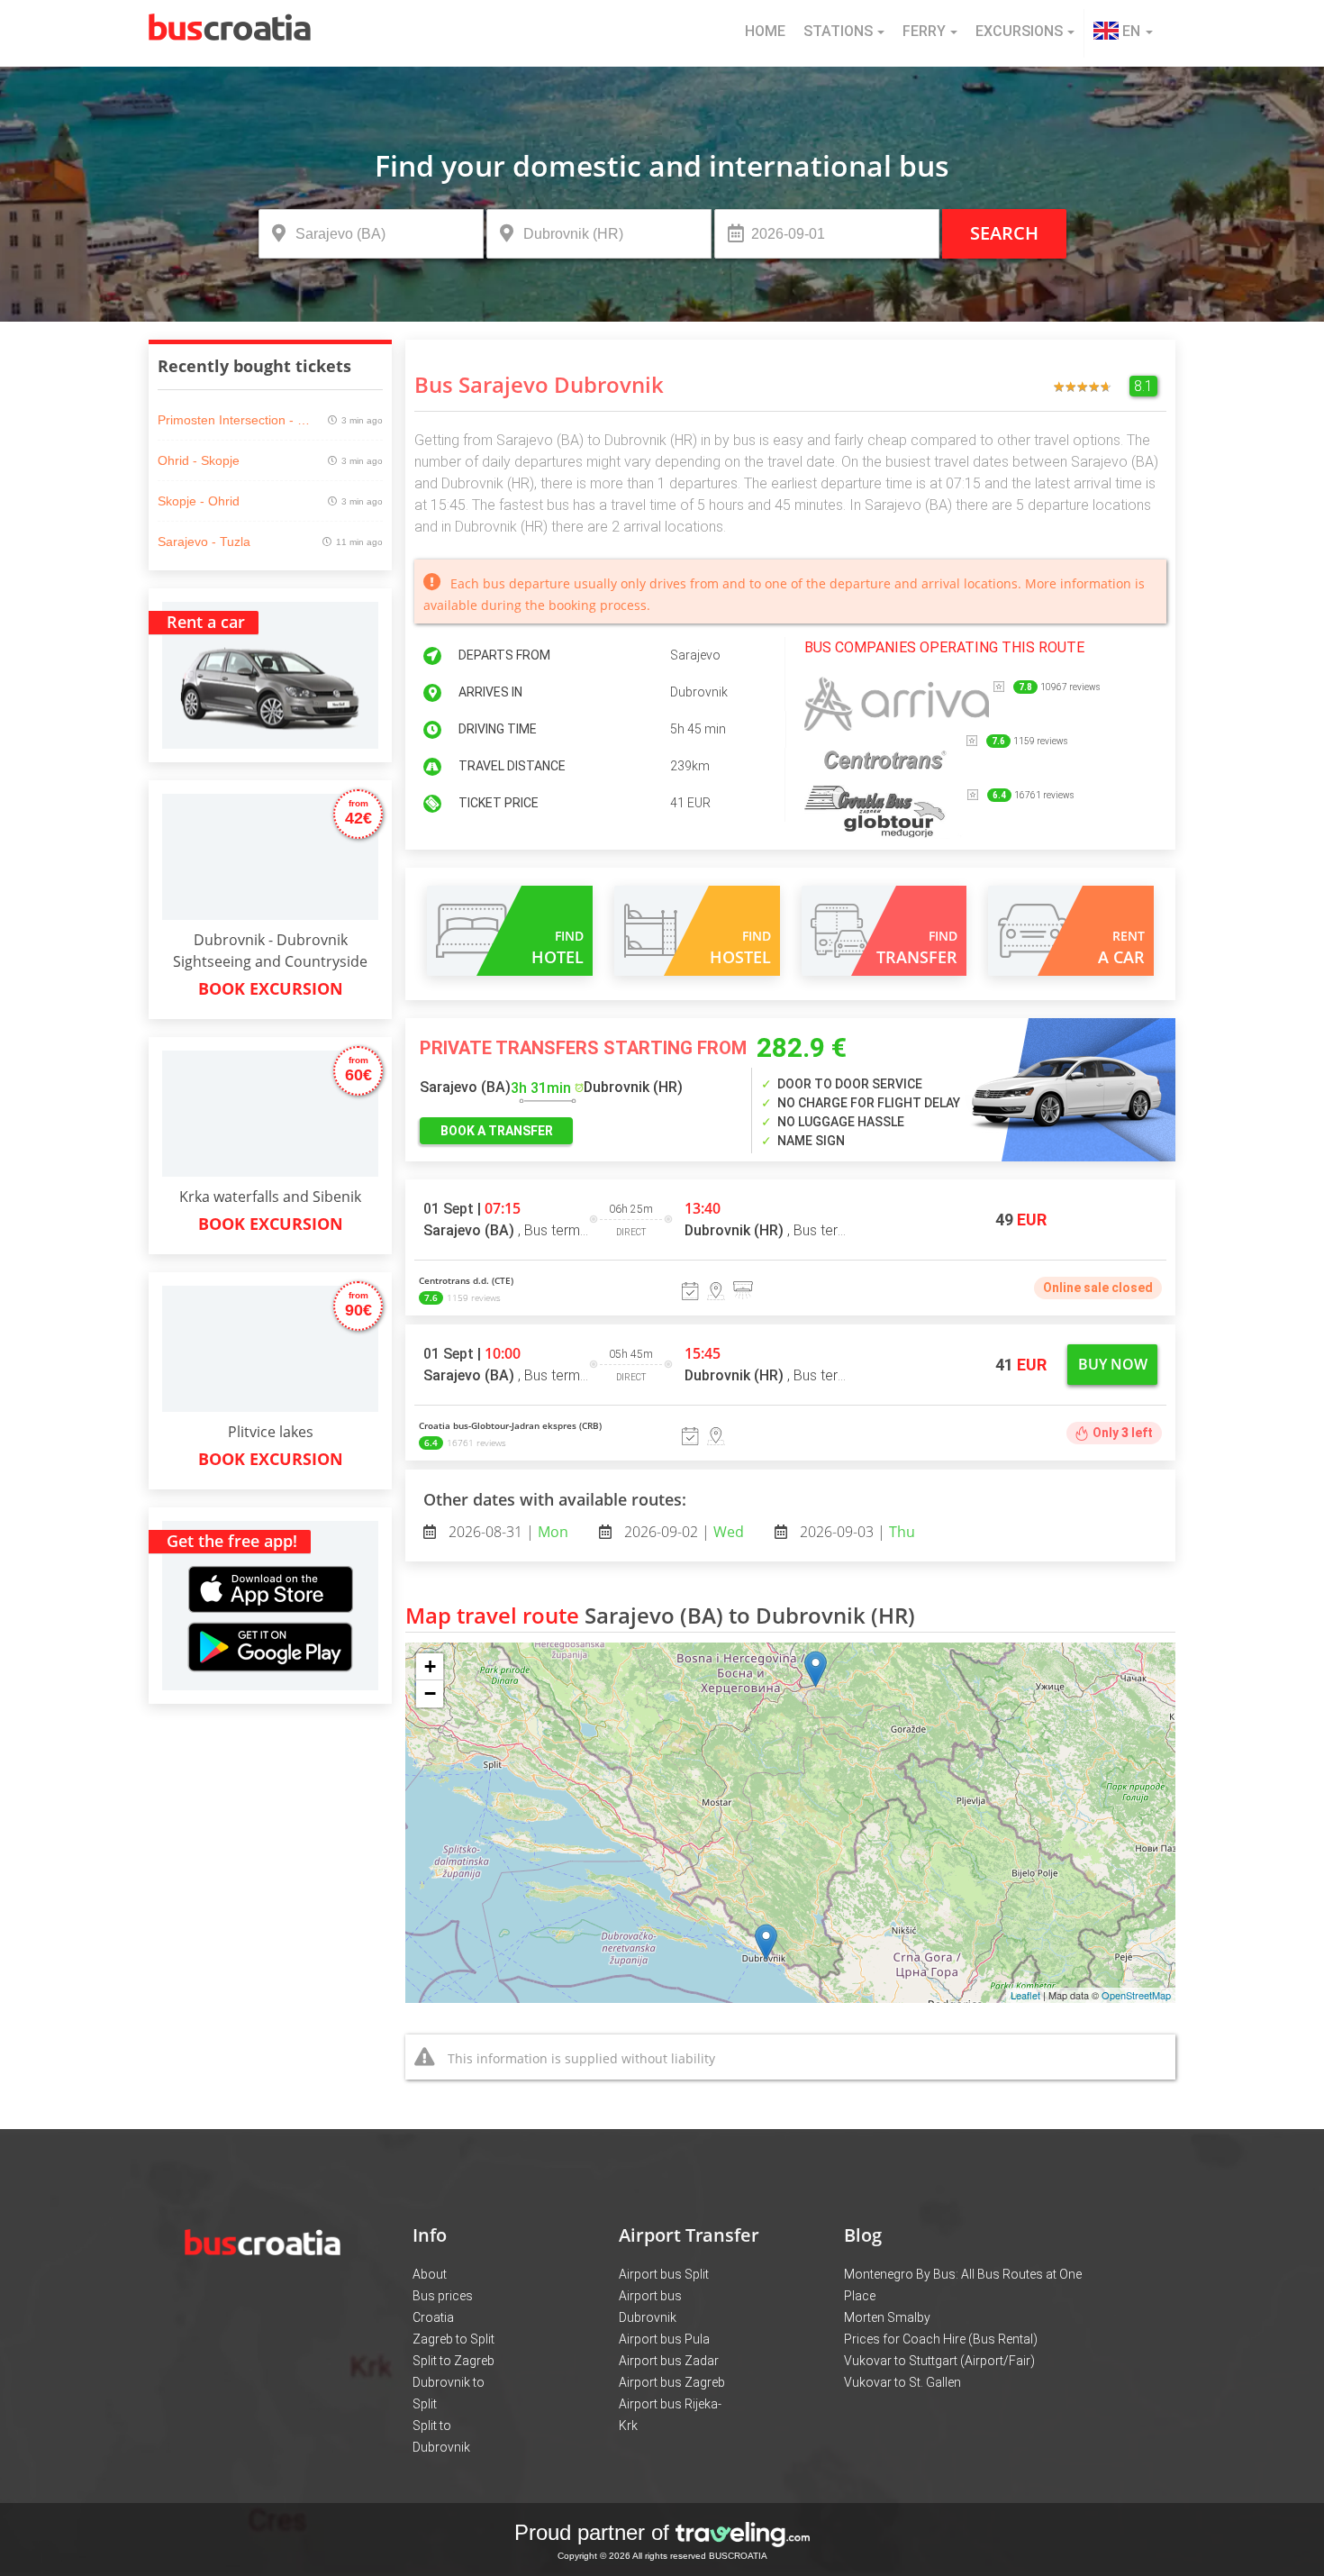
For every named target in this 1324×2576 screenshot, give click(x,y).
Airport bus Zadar (669, 2361)
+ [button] (430, 1666)
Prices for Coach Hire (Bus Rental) (941, 2339)
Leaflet (1025, 1995)
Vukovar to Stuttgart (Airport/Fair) (939, 2361)
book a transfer (497, 1131)
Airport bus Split (664, 2274)
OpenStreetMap (1136, 1995)
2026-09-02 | (682, 1532)
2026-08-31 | (507, 1532)
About (430, 2274)
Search (1004, 233)
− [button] (430, 1693)
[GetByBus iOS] (271, 1568)
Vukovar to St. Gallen (902, 2382)
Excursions (1019, 31)
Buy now (1113, 1364)
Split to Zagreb (453, 2361)
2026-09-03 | (856, 1532)
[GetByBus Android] (270, 1653)
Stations (838, 31)
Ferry (924, 31)
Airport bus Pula (664, 2339)
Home (765, 31)
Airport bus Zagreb (672, 2382)
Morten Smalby (887, 2317)
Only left (1123, 1433)
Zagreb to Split (453, 2339)
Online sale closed (1098, 1288)
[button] (1123, 33)
